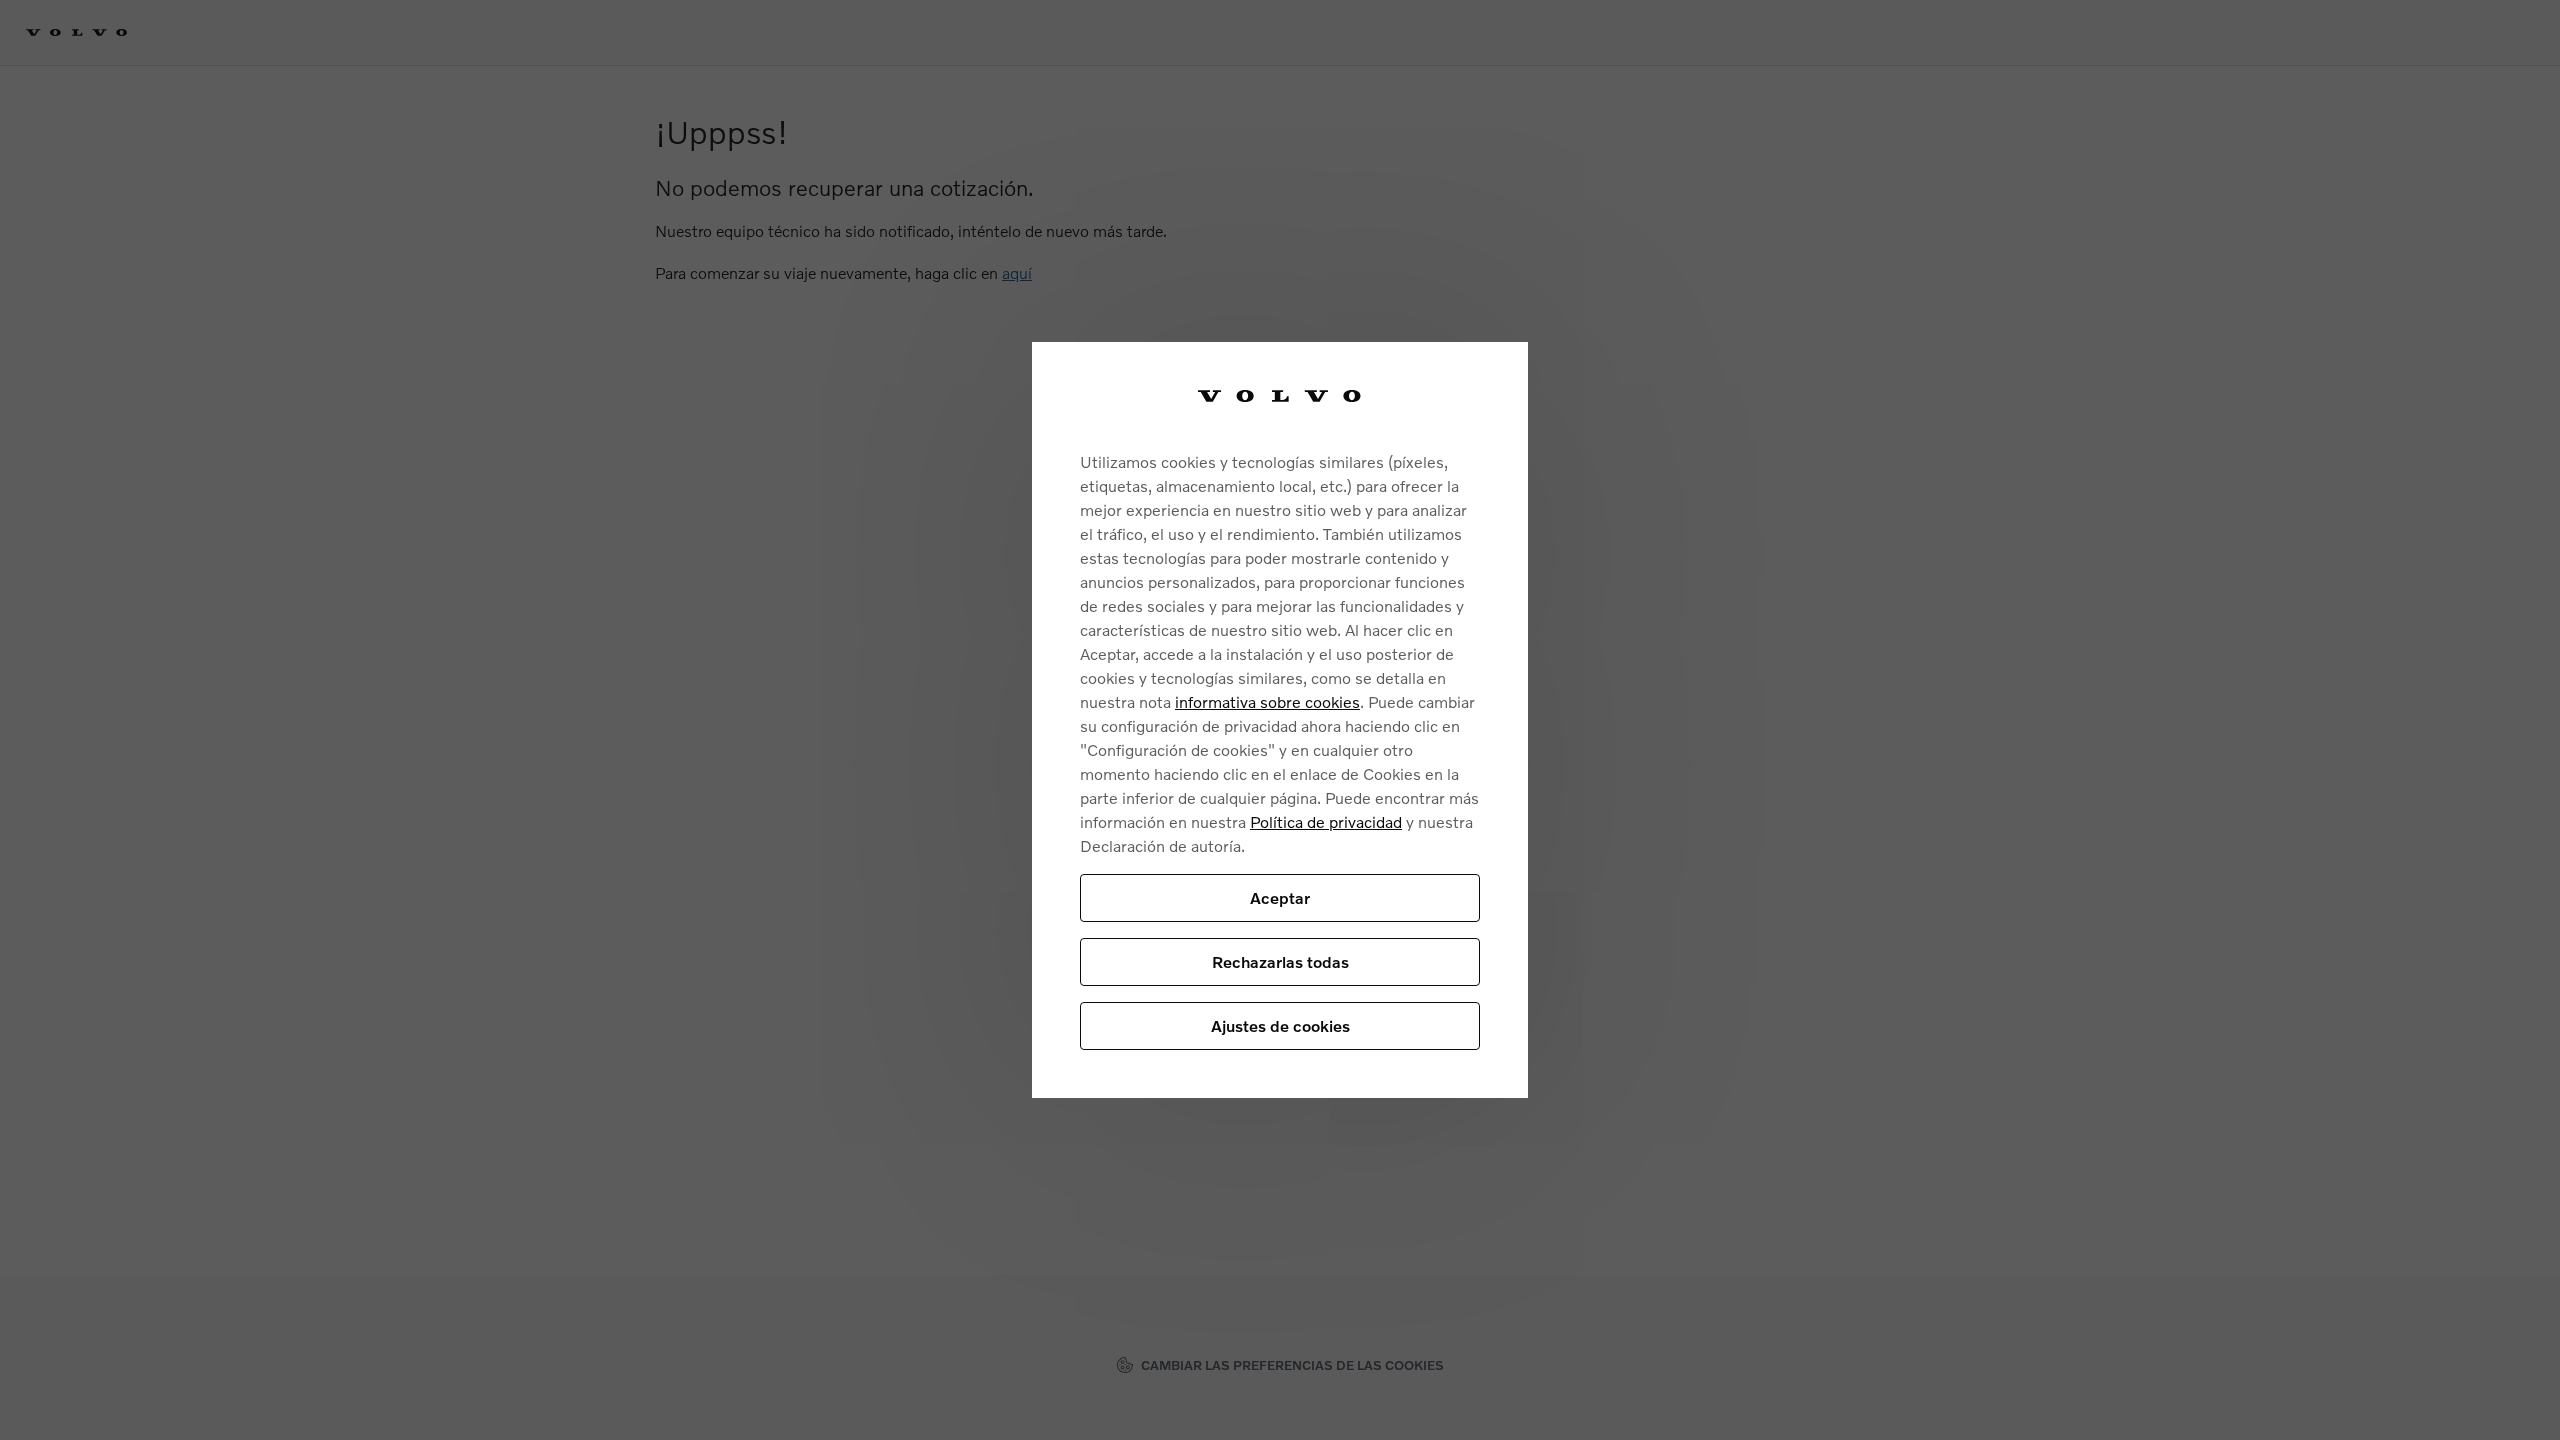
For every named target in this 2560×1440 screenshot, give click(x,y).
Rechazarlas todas (1280, 961)
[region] (1280, 720)
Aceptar (1280, 897)
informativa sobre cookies (1267, 701)
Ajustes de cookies (1280, 1025)
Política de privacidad (1326, 821)
